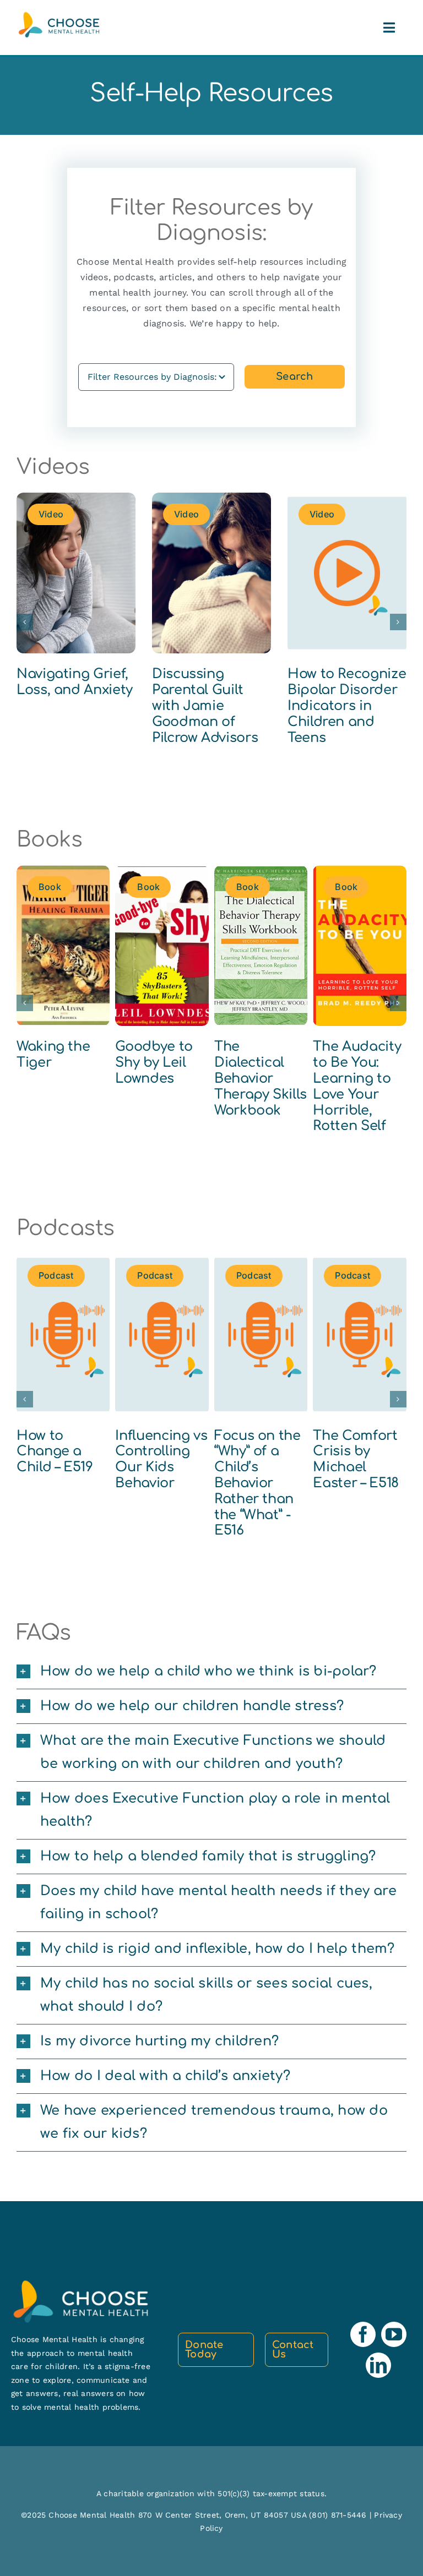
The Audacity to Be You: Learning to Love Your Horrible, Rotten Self (357, 1086)
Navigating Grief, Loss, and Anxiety (75, 682)
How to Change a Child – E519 (55, 1452)
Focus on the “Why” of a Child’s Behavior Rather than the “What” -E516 (257, 1483)
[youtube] (394, 2334)
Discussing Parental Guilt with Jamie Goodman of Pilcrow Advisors (205, 706)
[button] (25, 622)
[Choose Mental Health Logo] (59, 16)
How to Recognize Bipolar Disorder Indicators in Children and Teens (347, 706)
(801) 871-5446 (339, 2515)
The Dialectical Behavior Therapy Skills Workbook (261, 1078)
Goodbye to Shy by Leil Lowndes (154, 1063)
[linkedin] (378, 2365)
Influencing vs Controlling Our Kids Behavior (161, 1459)
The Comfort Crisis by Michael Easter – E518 (356, 1459)
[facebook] (363, 2334)
